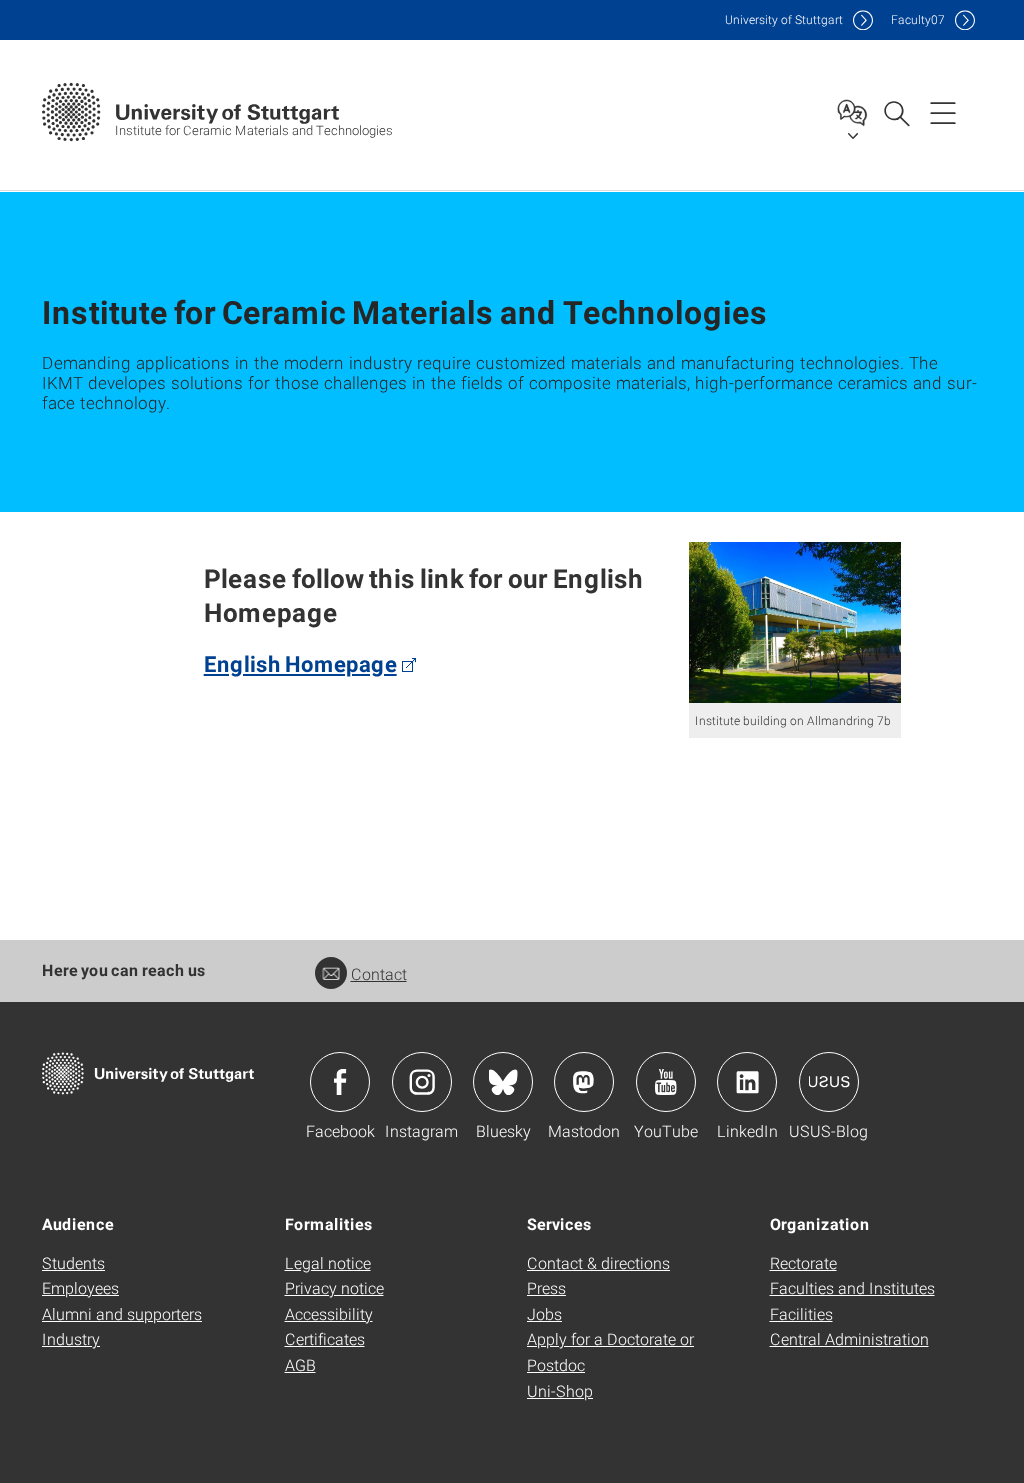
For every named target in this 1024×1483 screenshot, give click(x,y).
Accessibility (329, 1313)
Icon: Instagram (422, 1082)
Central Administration (849, 1338)
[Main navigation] (943, 112)
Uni (784, 19)
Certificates (325, 1338)
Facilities (801, 1313)
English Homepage (300, 663)
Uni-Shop (560, 1390)
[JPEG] (795, 622)
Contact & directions (598, 1262)
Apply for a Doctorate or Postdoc (610, 1351)
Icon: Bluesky (503, 1082)
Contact (379, 973)
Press (546, 1287)
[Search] (896, 112)
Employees (80, 1287)
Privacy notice (334, 1287)
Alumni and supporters (122, 1313)
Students (73, 1262)
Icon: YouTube (666, 1082)
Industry (71, 1338)
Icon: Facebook (340, 1082)
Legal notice (328, 1262)
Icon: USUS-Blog (829, 1082)
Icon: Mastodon (584, 1082)
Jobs (544, 1313)
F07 (918, 19)
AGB (300, 1364)
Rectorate (803, 1262)
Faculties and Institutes (852, 1287)
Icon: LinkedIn (747, 1082)
